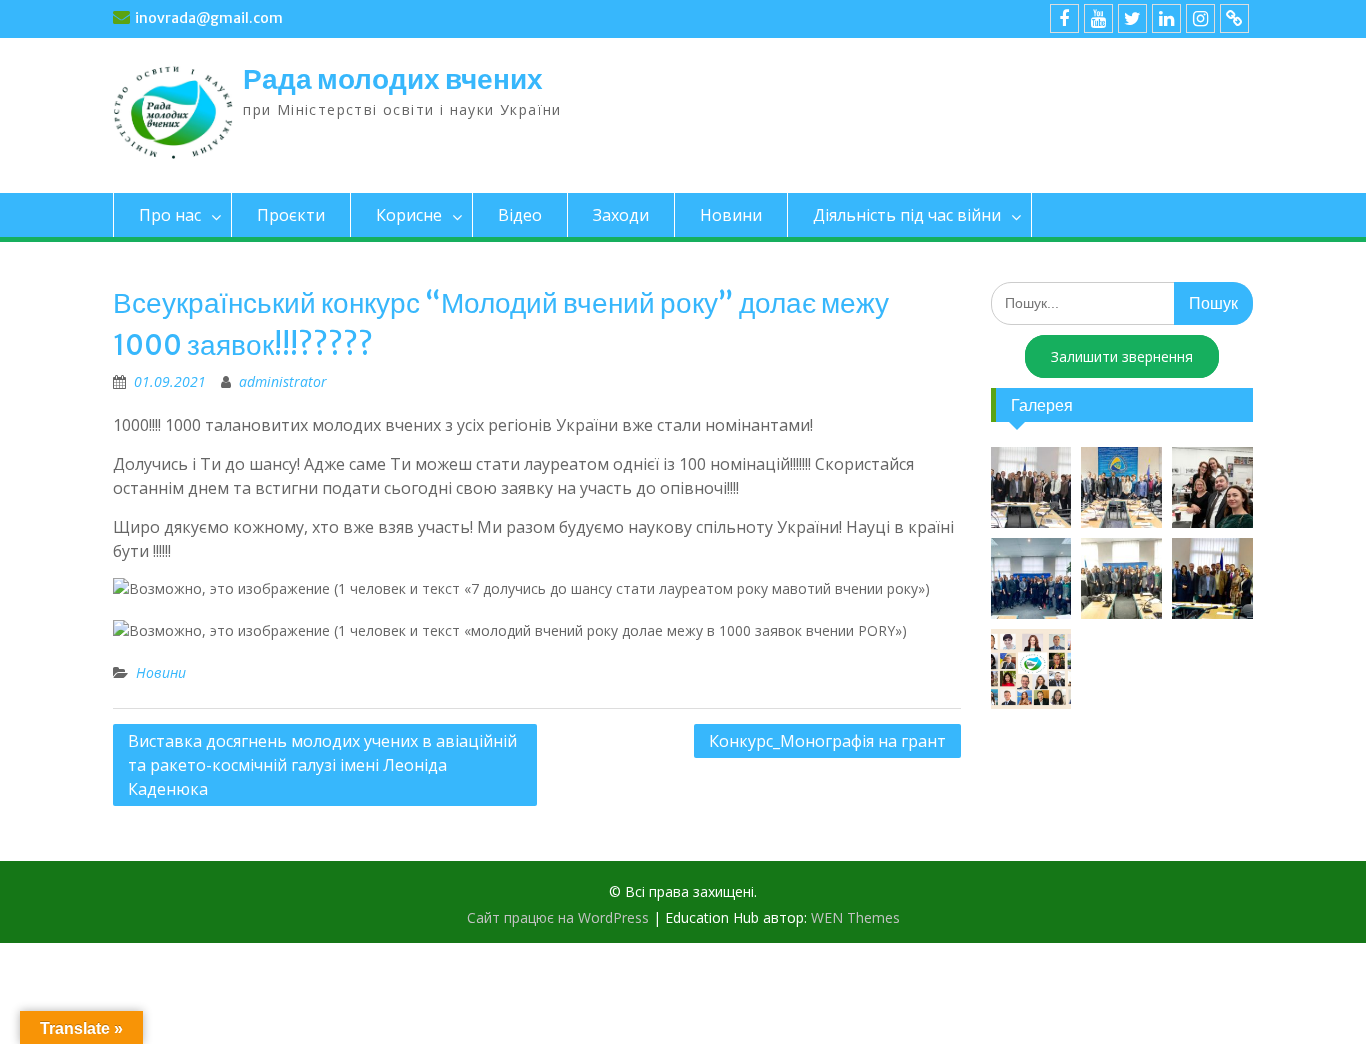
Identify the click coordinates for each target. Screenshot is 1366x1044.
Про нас (170, 215)
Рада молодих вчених (393, 79)
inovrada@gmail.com (209, 18)
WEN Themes (855, 917)
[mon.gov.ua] (1234, 18)
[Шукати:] (1122, 302)
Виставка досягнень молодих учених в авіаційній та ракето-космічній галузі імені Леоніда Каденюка (322, 765)
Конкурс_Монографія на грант (827, 741)
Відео (520, 215)
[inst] (1200, 18)
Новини (731, 215)
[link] (1166, 18)
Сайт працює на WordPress (558, 917)
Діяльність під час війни (907, 215)
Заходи (621, 215)
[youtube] (1098, 18)
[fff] (1064, 18)
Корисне (409, 215)
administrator (283, 381)
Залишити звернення (1122, 356)
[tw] (1132, 18)
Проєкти (291, 215)
